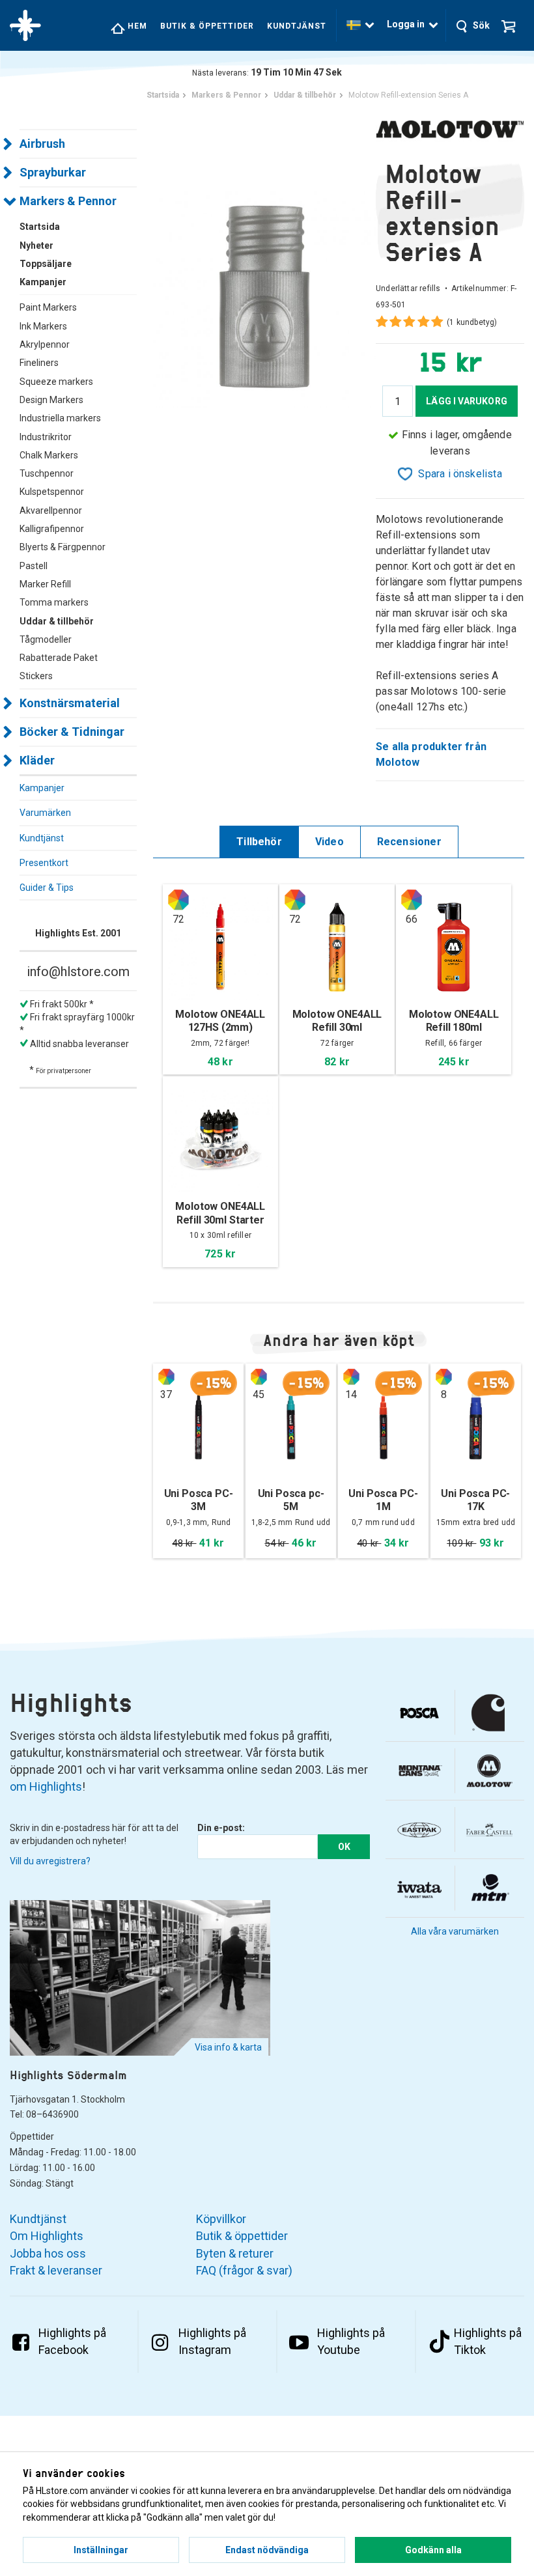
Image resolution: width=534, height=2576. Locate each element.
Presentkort (44, 863)
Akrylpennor (45, 344)
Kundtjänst (297, 26)
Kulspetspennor (52, 492)
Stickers (36, 676)
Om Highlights (47, 2236)
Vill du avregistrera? (50, 1861)
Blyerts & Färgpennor (63, 547)
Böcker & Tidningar (72, 732)
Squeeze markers (56, 382)
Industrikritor (46, 437)
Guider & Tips (47, 888)
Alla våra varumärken (455, 1931)
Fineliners (39, 363)
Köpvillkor (221, 2219)
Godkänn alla (433, 2550)
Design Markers (51, 400)
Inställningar (101, 2550)
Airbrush (42, 144)
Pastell (34, 566)
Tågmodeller (46, 639)
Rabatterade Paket (59, 658)
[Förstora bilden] (264, 296)
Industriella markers (60, 418)
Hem (136, 26)
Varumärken (45, 813)
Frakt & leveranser (56, 2270)
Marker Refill (45, 584)
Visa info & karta (228, 2047)
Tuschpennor (47, 473)
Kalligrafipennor (52, 529)
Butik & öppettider (207, 26)
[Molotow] (450, 128)
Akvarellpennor (51, 511)
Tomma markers (54, 602)
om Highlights (46, 1786)
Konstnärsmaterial (70, 703)
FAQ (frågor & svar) (244, 2270)
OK (344, 1847)
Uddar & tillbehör (57, 621)
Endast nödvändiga (267, 2550)
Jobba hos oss (48, 2253)
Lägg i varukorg (467, 401)
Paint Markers (48, 307)
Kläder (37, 760)
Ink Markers (43, 326)
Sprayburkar (53, 172)
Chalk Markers (49, 455)
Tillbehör (259, 842)
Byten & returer (235, 2253)
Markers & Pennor (68, 201)
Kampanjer (42, 788)
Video (330, 842)
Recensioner (409, 842)
